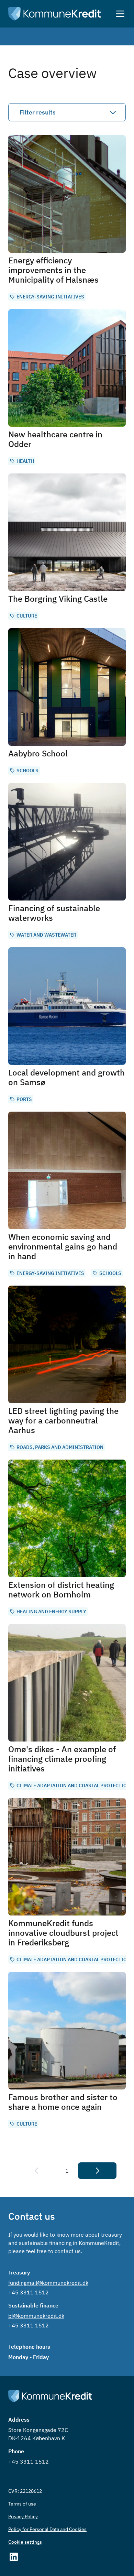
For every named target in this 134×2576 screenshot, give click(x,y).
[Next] (97, 2171)
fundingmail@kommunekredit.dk (48, 2283)
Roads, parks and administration (60, 1447)
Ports (24, 1099)
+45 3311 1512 (29, 2292)
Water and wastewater (46, 935)
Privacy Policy (23, 2517)
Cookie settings (25, 2542)
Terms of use (22, 2504)
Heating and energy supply (51, 1612)
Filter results (38, 112)
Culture (27, 616)
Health (25, 461)
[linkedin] (67, 2557)
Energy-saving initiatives (50, 297)
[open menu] (120, 14)
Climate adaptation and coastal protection (73, 1786)
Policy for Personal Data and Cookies (47, 2529)
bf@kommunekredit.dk (36, 2316)
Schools (27, 771)
